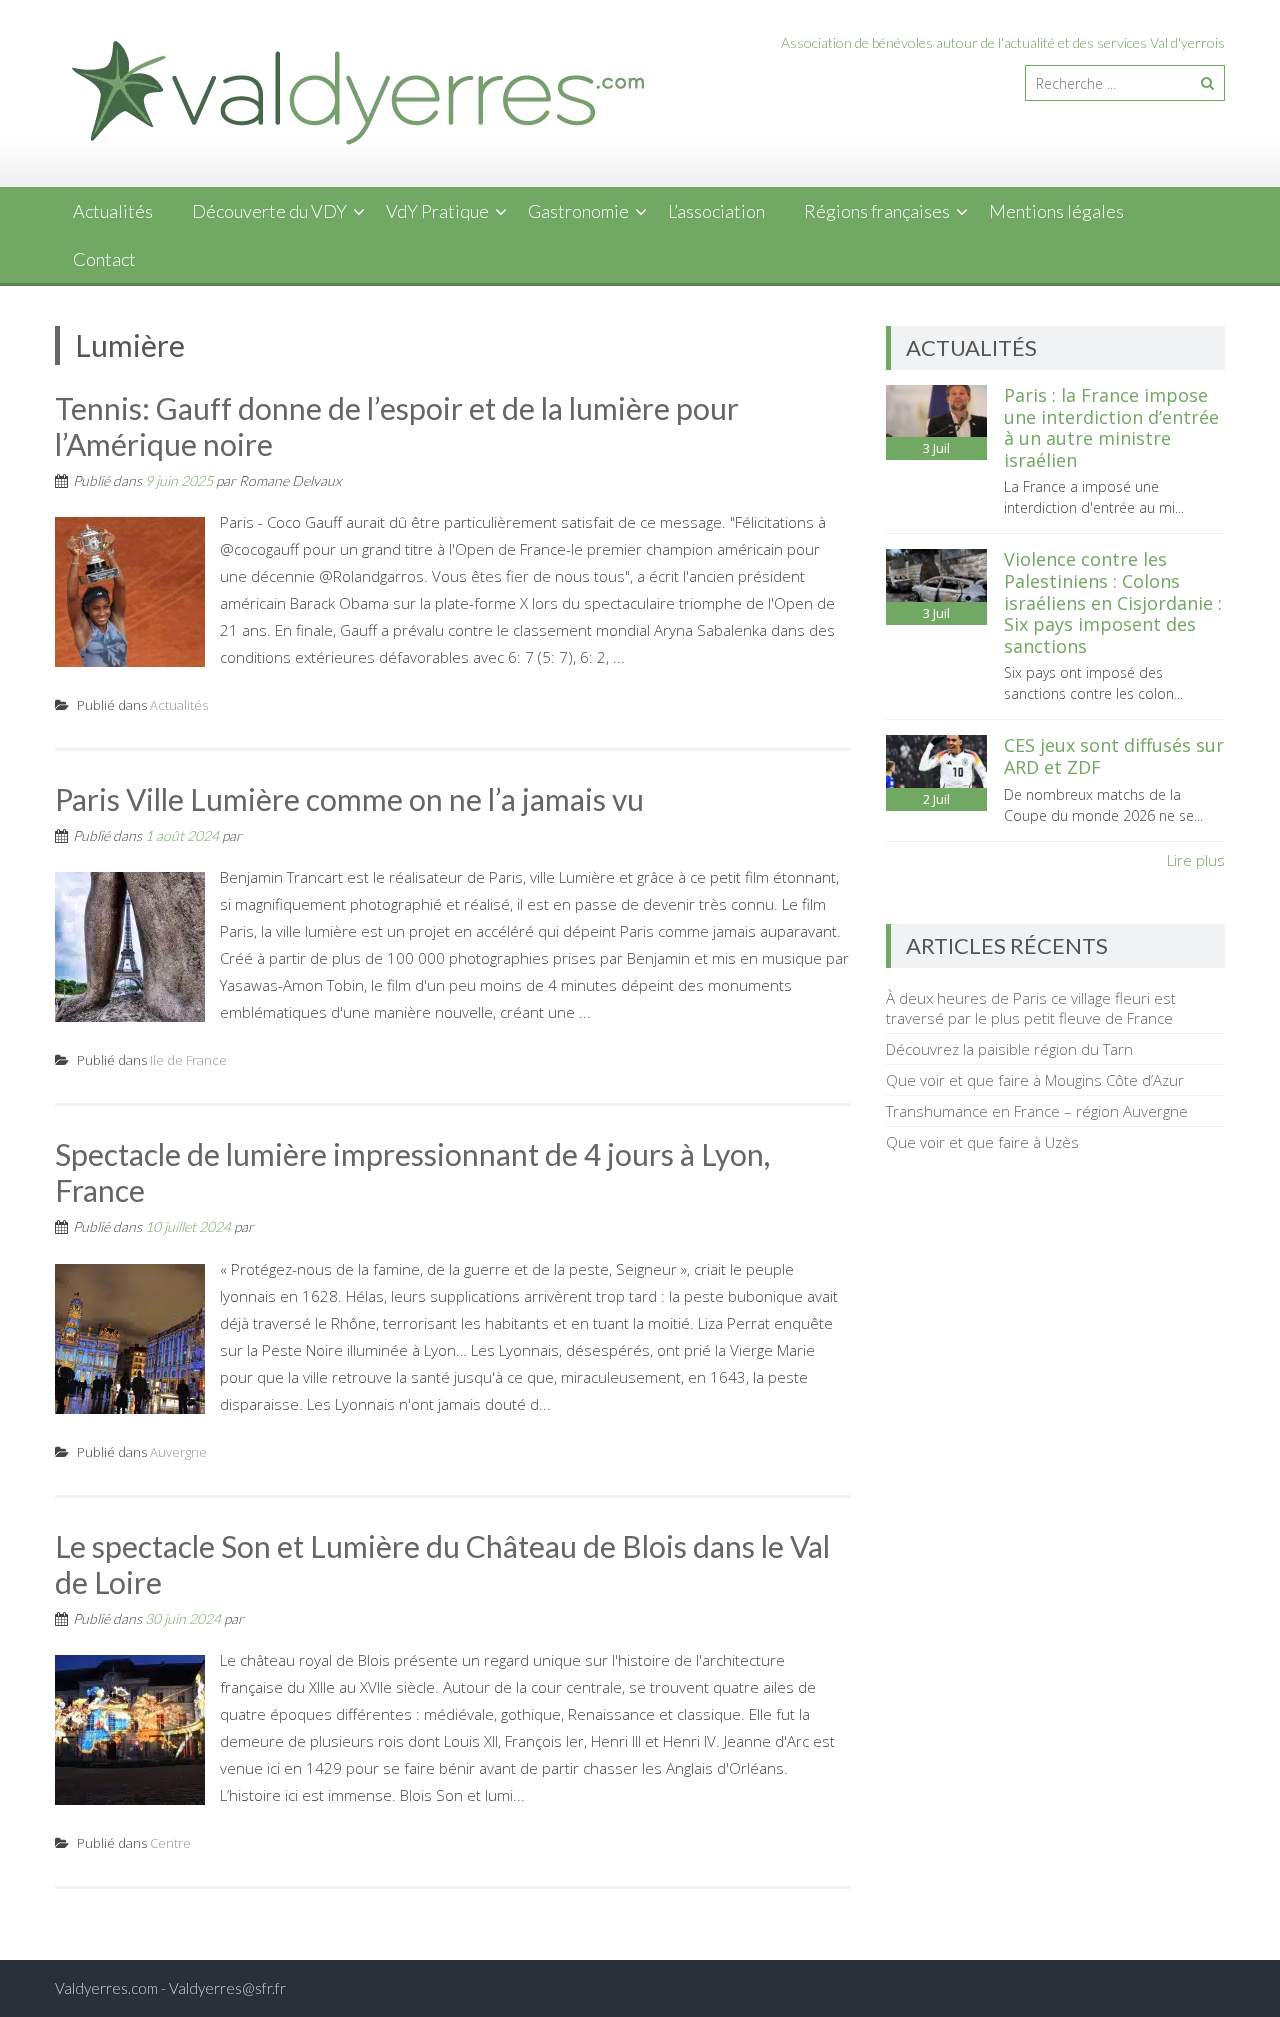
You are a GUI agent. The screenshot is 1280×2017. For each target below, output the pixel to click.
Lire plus (1196, 860)
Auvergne (178, 1452)
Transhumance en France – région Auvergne (1037, 1111)
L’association (716, 211)
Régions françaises (877, 211)
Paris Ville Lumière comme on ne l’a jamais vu (349, 799)
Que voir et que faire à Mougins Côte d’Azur (1035, 1080)
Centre (170, 1843)
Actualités (113, 211)
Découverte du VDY (269, 211)
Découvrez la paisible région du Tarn (1009, 1049)
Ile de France (188, 1060)
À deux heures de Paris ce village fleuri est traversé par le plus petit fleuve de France (1031, 1008)
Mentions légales (1056, 211)
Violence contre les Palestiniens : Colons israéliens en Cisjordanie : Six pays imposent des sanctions (1113, 602)
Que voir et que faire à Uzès (982, 1142)
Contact (104, 259)
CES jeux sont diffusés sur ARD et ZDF (1114, 756)
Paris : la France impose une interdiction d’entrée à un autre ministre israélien (1111, 427)
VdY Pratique (437, 211)
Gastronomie (578, 211)
